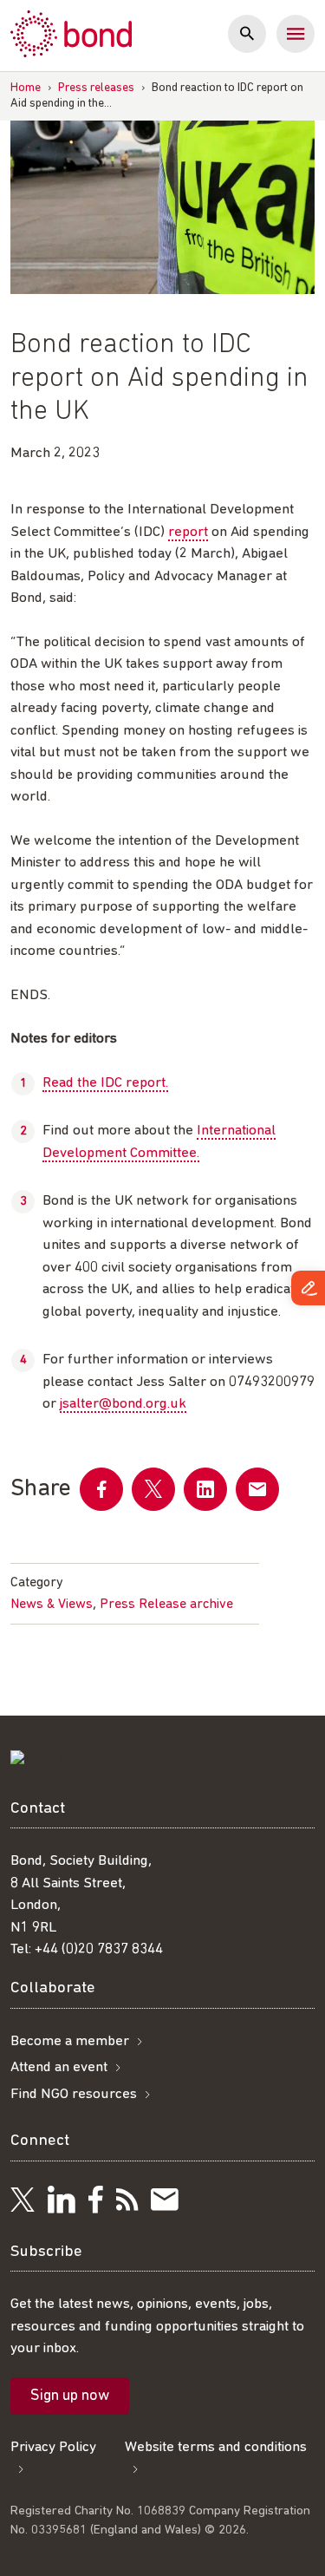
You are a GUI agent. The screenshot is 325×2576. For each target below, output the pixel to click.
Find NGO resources (74, 2094)
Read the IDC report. (105, 1083)
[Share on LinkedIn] (205, 1489)
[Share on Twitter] (153, 1489)
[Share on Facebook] (101, 1489)
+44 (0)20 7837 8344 (99, 1949)
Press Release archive (166, 1605)
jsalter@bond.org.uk (123, 1404)
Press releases (96, 88)
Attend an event (59, 2067)
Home (26, 88)
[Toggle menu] (296, 34)
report (188, 532)
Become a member (70, 2041)
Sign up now (70, 2396)
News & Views (52, 1605)
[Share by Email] (257, 1489)
